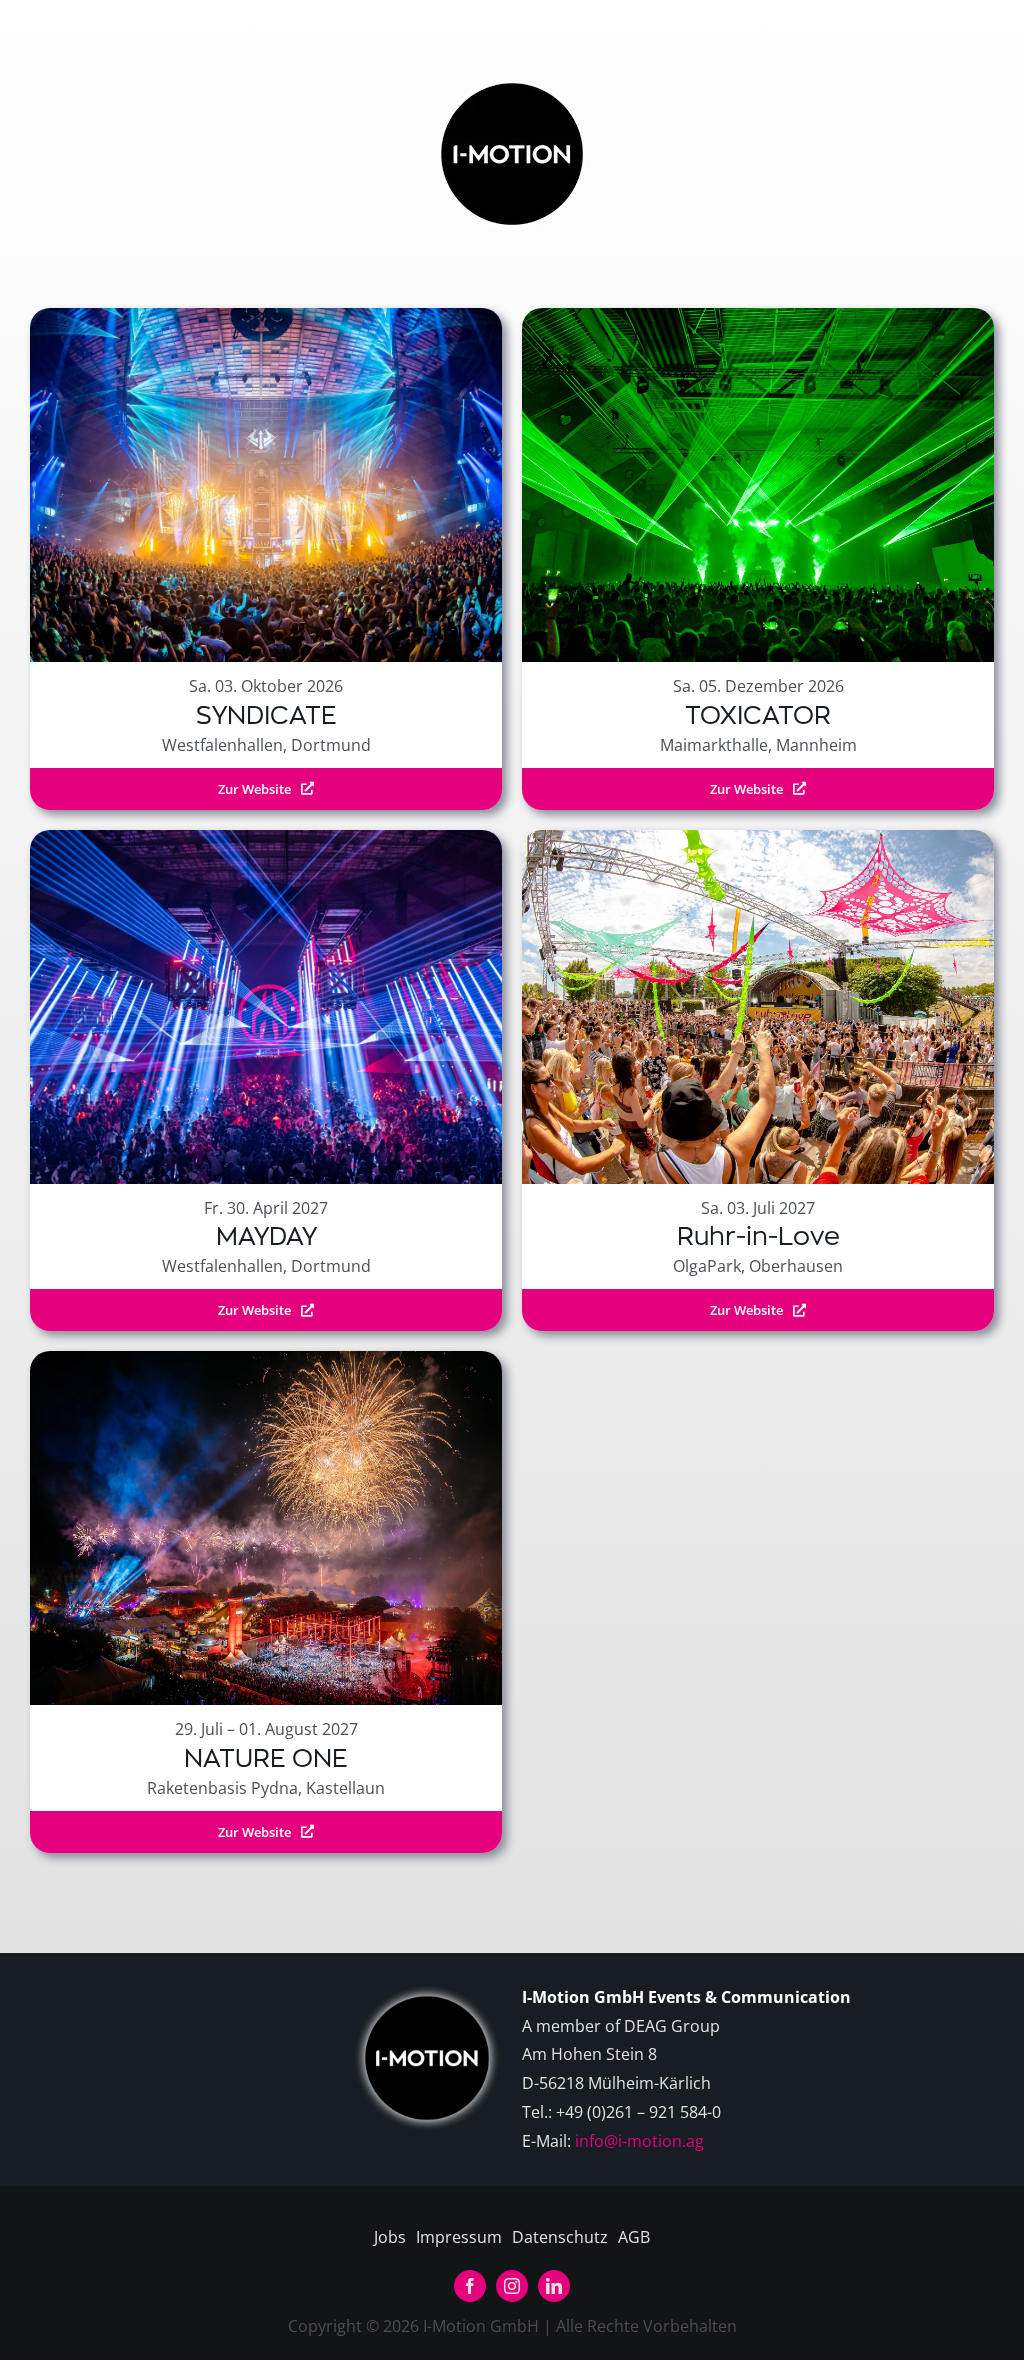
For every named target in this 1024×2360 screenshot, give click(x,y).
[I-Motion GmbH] (512, 78)
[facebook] (470, 2286)
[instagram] (512, 2286)
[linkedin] (554, 2286)
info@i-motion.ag (639, 2141)
